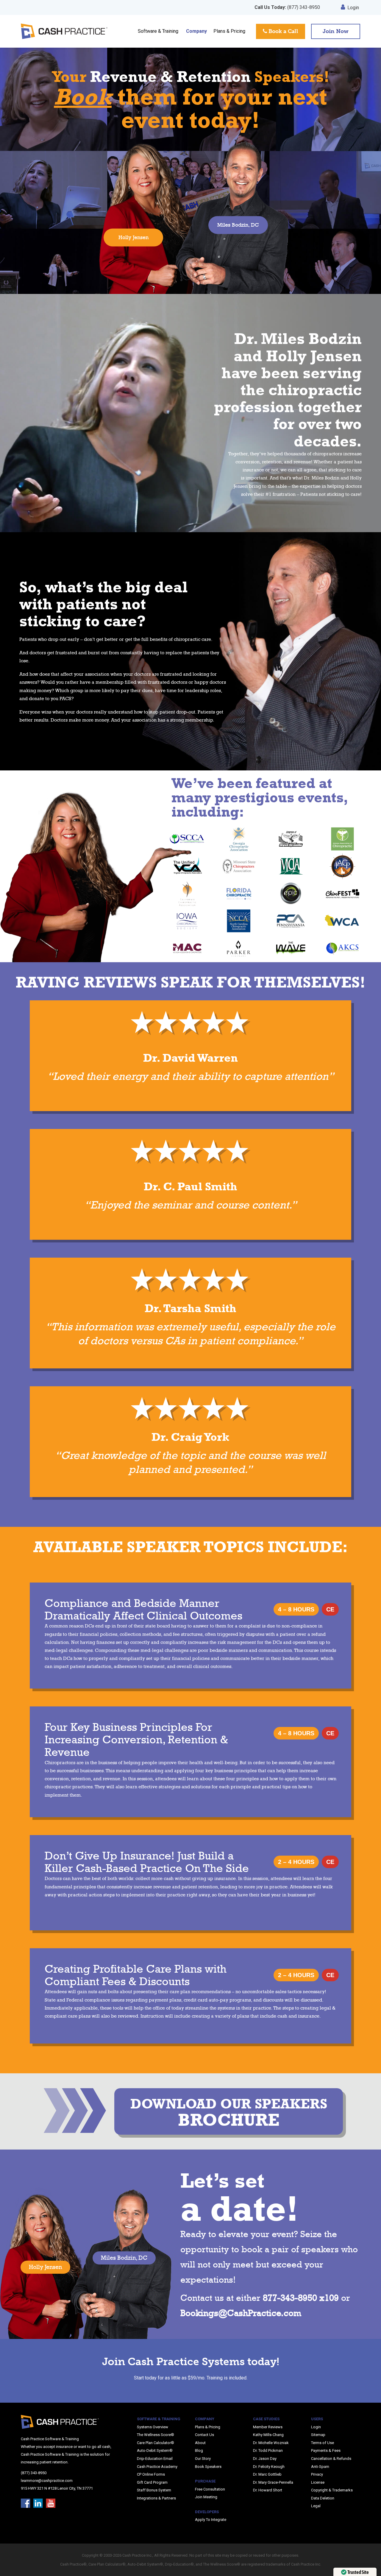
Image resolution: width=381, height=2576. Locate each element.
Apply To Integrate (211, 2520)
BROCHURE (229, 2113)
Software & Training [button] (158, 31)
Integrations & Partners (156, 2498)
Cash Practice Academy (157, 2467)
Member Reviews (268, 2427)
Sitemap (318, 2435)
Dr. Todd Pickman (268, 2450)
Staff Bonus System (154, 2490)
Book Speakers (208, 2467)
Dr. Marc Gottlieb (267, 2474)
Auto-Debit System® (155, 2450)
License (318, 2482)
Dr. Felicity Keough (269, 2467)
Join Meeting (206, 2497)
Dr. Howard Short (268, 2490)
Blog (199, 2450)
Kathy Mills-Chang (268, 2435)
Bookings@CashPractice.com (241, 2313)
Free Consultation (210, 2489)
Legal (316, 2506)
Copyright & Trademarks (332, 2490)
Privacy (317, 2474)
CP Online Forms (151, 2474)
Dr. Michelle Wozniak (271, 2443)
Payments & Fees (326, 2450)
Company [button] (196, 31)
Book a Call (283, 31)
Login (353, 8)
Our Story (203, 2459)
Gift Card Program (152, 2482)
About (200, 2443)
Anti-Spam (320, 2467)
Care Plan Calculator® (156, 2443)
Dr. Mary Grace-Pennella (273, 2482)
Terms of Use (323, 2443)
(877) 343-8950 (287, 7)
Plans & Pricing (229, 31)
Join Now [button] (336, 31)
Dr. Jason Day (265, 2459)
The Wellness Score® (156, 2435)
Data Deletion (323, 2498)
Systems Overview (153, 2427)
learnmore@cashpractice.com (47, 2481)
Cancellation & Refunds (331, 2459)
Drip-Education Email (155, 2459)
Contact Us (204, 2435)
